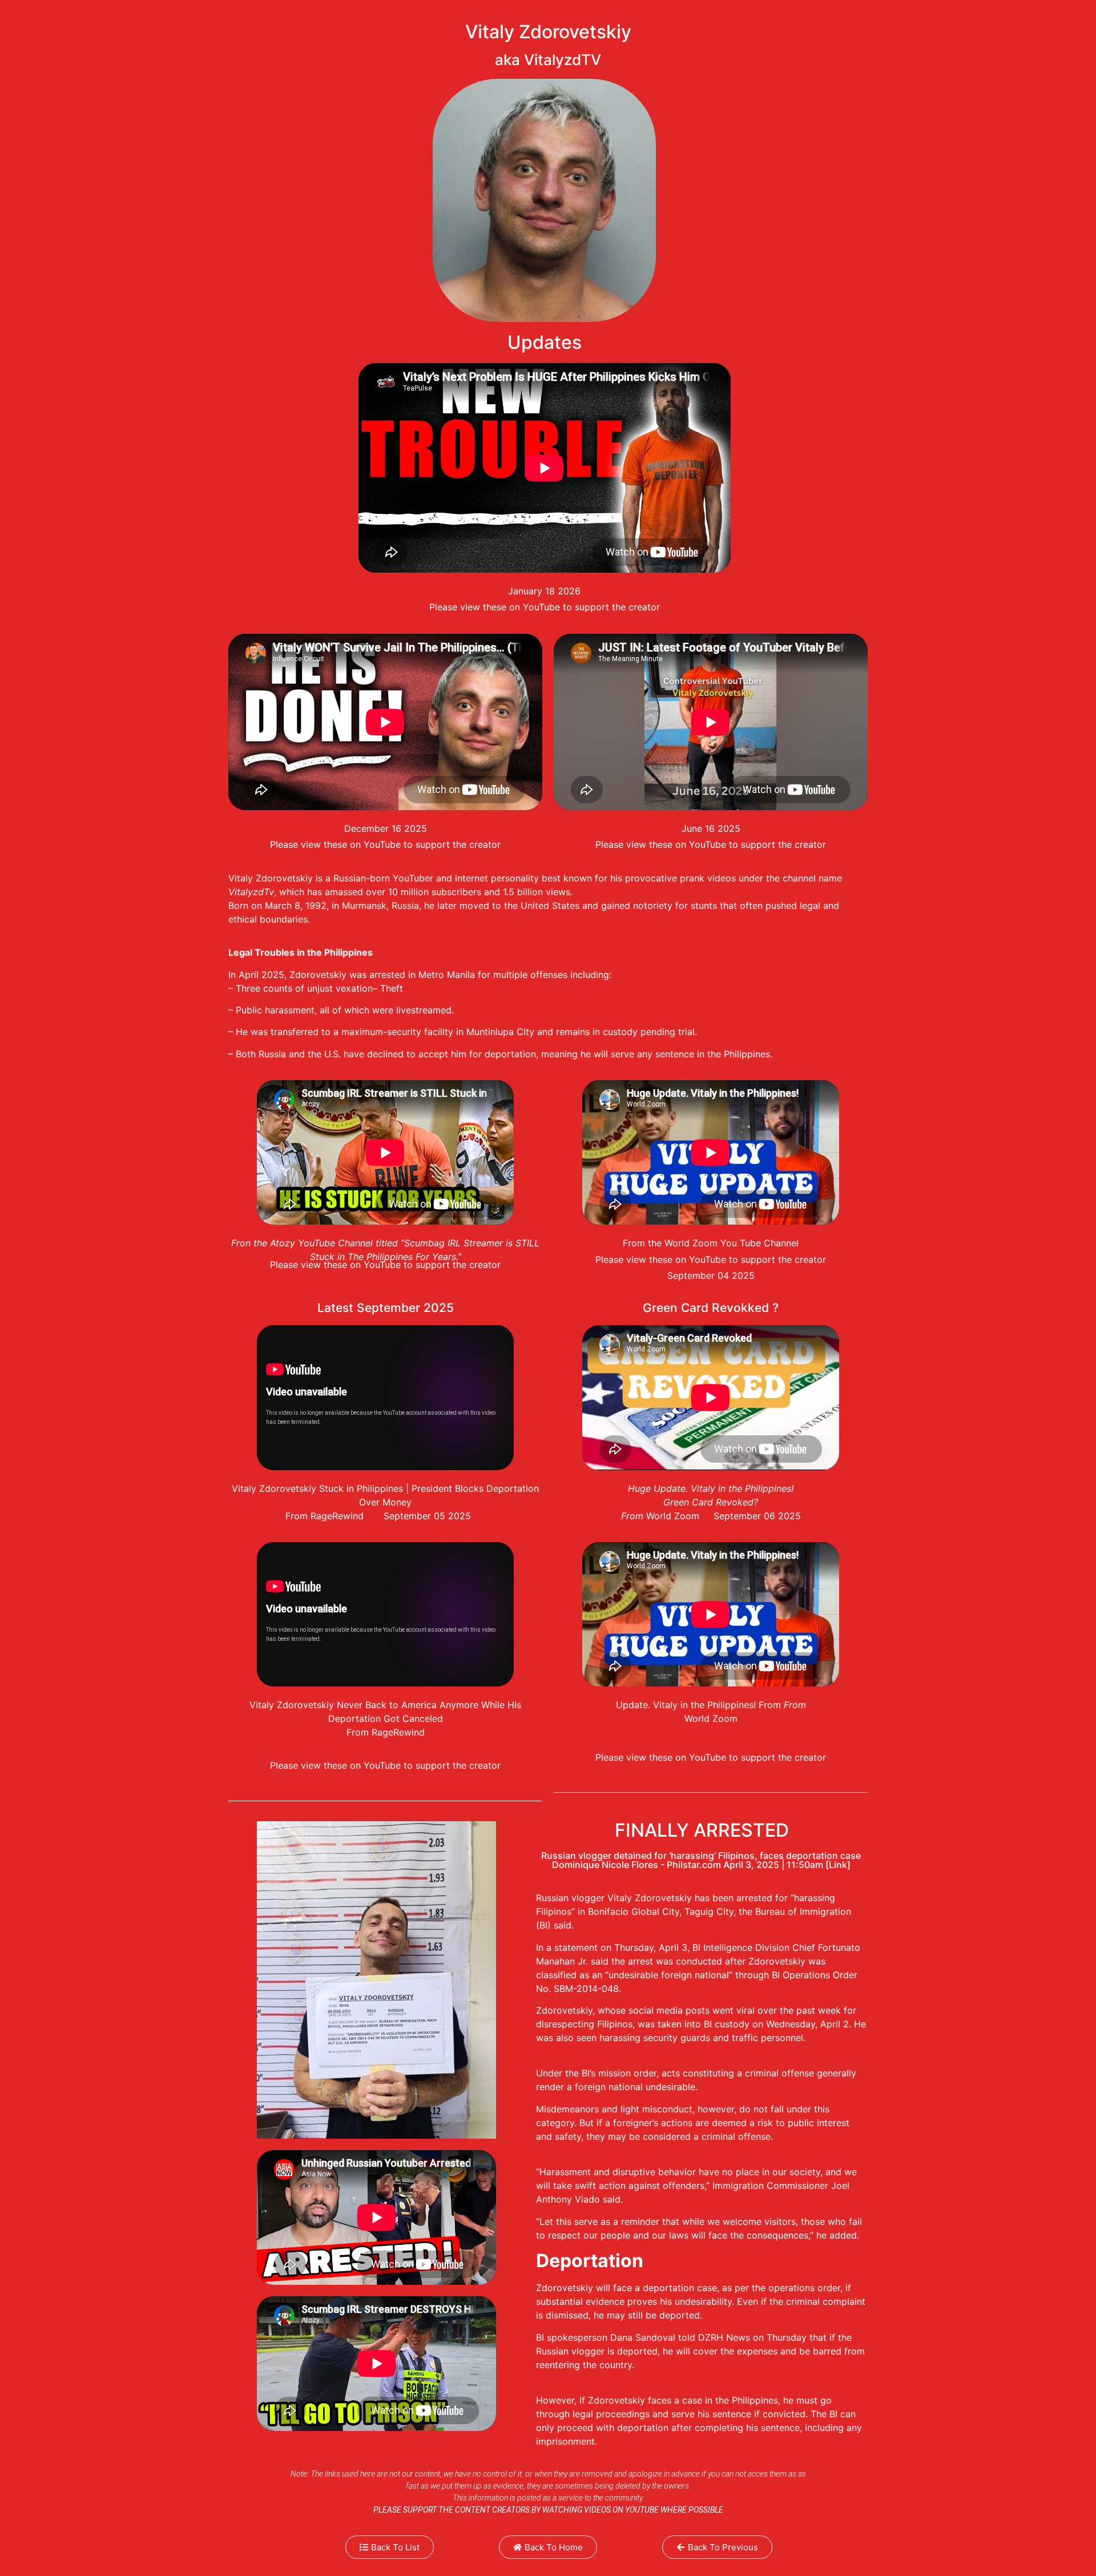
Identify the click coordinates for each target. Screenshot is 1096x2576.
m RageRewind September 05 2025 (392, 1516)
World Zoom (711, 1718)
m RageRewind (393, 1732)
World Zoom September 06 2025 (724, 1516)
